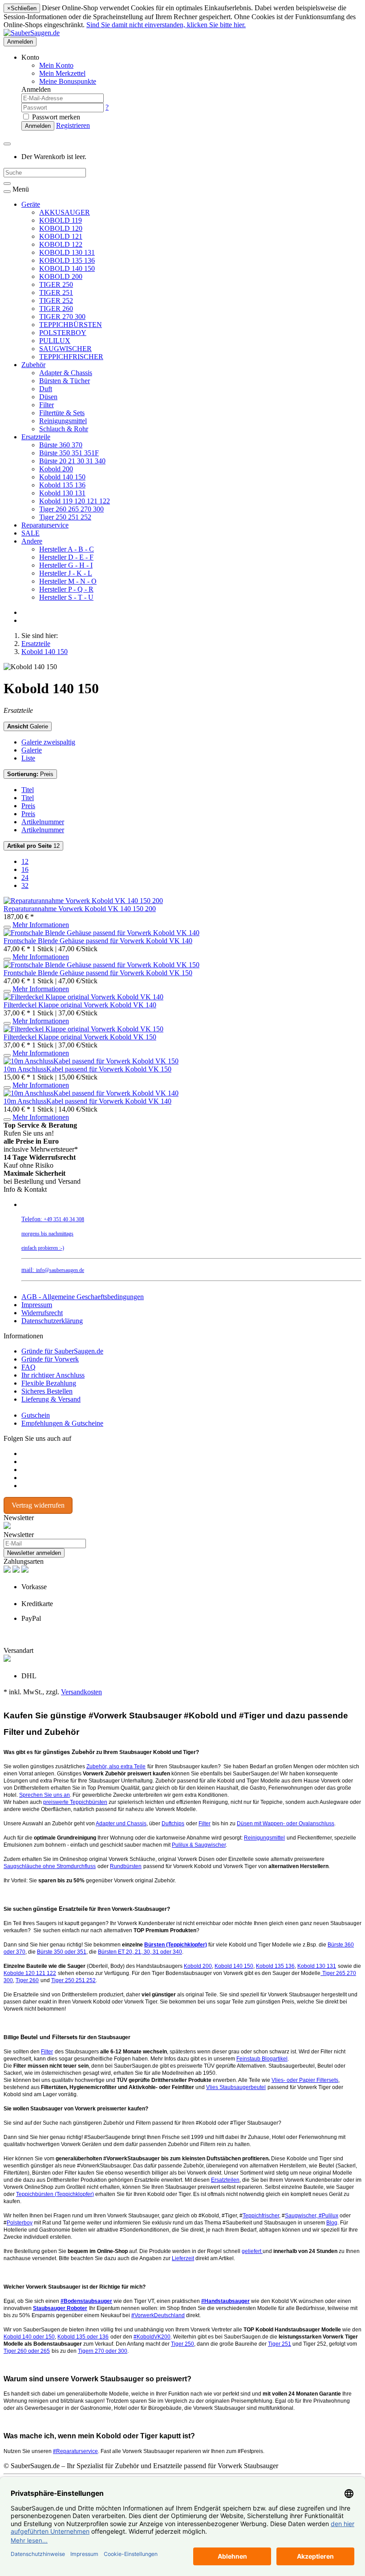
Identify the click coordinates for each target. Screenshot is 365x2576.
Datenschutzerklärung (52, 1321)
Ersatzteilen (225, 2180)
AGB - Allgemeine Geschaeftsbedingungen (83, 1297)
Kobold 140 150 (62, 477)
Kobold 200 (56, 469)
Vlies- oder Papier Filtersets (305, 2080)
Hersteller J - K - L (66, 573)
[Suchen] (7, 184)
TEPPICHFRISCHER (71, 357)
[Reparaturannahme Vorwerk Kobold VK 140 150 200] (83, 901)
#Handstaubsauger (225, 2301)
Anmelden (20, 42)
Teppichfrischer (261, 2216)
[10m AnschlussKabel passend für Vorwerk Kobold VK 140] (91, 1093)
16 (25, 869)
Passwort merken (55, 117)
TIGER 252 (56, 301)
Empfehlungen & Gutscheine (62, 1423)
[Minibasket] (7, 144)
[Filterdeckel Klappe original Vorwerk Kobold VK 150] (83, 1029)
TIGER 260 (56, 309)
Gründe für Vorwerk (50, 1359)
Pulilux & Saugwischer (199, 1845)
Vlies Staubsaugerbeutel (236, 2087)
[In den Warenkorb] (7, 927)
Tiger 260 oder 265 (27, 2351)
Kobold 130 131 (62, 493)
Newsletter (19, 1535)
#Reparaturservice (75, 2451)
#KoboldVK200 (152, 2337)
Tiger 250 (182, 2344)
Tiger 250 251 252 (65, 517)
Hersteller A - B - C (67, 549)
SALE (30, 533)
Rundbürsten (126, 1866)
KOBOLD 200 (61, 276)
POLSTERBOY (63, 333)
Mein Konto (56, 65)
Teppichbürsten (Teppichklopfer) (55, 2194)
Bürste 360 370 (61, 445)
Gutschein (36, 1415)
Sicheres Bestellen (47, 1391)
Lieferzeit (183, 2258)
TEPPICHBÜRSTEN (71, 325)
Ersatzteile (36, 437)
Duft (46, 389)
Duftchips (173, 1824)
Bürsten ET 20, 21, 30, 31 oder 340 (140, 1952)
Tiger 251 (280, 2344)
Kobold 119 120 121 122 (75, 501)
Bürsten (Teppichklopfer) (176, 1945)
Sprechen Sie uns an (45, 1795)
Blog (332, 2223)
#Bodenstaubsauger (86, 2301)
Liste (28, 758)
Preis (30, 774)
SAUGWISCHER (65, 349)
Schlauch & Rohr (64, 429)
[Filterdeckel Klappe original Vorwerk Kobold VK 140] (83, 997)
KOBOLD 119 (61, 220)
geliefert (252, 2251)
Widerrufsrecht (42, 1313)
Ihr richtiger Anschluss (53, 1375)
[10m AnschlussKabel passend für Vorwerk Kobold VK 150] (91, 1061)
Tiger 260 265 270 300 (71, 509)
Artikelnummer (43, 822)
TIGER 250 (56, 284)
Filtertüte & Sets (62, 413)
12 (33, 846)
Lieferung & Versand (51, 1399)
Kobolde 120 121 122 (30, 1973)
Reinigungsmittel (63, 421)
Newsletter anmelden (34, 1553)
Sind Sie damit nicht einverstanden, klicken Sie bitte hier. (166, 25)
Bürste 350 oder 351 (62, 1952)
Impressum (37, 1305)
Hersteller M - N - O (68, 581)
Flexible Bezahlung (49, 1383)
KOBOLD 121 (61, 236)
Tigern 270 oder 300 (103, 2351)
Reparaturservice (45, 525)
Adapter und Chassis (121, 1824)
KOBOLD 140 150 (67, 268)
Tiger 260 (27, 1980)
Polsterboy (20, 2223)
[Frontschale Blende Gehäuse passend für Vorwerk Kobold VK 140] (101, 933)
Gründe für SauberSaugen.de (62, 1351)
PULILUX (55, 341)
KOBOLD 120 (61, 228)
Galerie (28, 726)
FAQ (28, 1367)
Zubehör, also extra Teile (116, 1766)
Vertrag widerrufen (38, 1505)
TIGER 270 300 (62, 317)
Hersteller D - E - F (66, 557)
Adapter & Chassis (66, 373)
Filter (47, 405)
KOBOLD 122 (61, 244)
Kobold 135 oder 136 (83, 2337)
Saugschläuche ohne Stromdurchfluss (50, 1866)
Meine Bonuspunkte (68, 81)
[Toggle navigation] (7, 192)
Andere (32, 541)
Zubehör (33, 365)
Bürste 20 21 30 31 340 (72, 461)
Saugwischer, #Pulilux (312, 2216)
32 (25, 885)
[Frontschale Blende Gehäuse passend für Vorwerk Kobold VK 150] (101, 965)
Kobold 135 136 (62, 485)
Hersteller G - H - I (66, 565)
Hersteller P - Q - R (66, 589)
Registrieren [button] (73, 125)
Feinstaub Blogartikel (262, 2059)
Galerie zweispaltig (48, 742)
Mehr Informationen (41, 925)
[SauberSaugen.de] (32, 33)
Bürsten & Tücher (65, 381)
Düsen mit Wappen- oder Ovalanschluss (286, 1824)
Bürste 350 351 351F (69, 453)
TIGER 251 (56, 292)
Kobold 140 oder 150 (29, 2337)
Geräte (31, 204)
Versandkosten (81, 1692)
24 (25, 877)
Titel (28, 790)
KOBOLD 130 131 (67, 252)
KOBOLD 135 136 (67, 260)
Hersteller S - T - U (66, 597)
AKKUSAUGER (65, 212)
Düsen (48, 397)
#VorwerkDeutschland (158, 2315)
